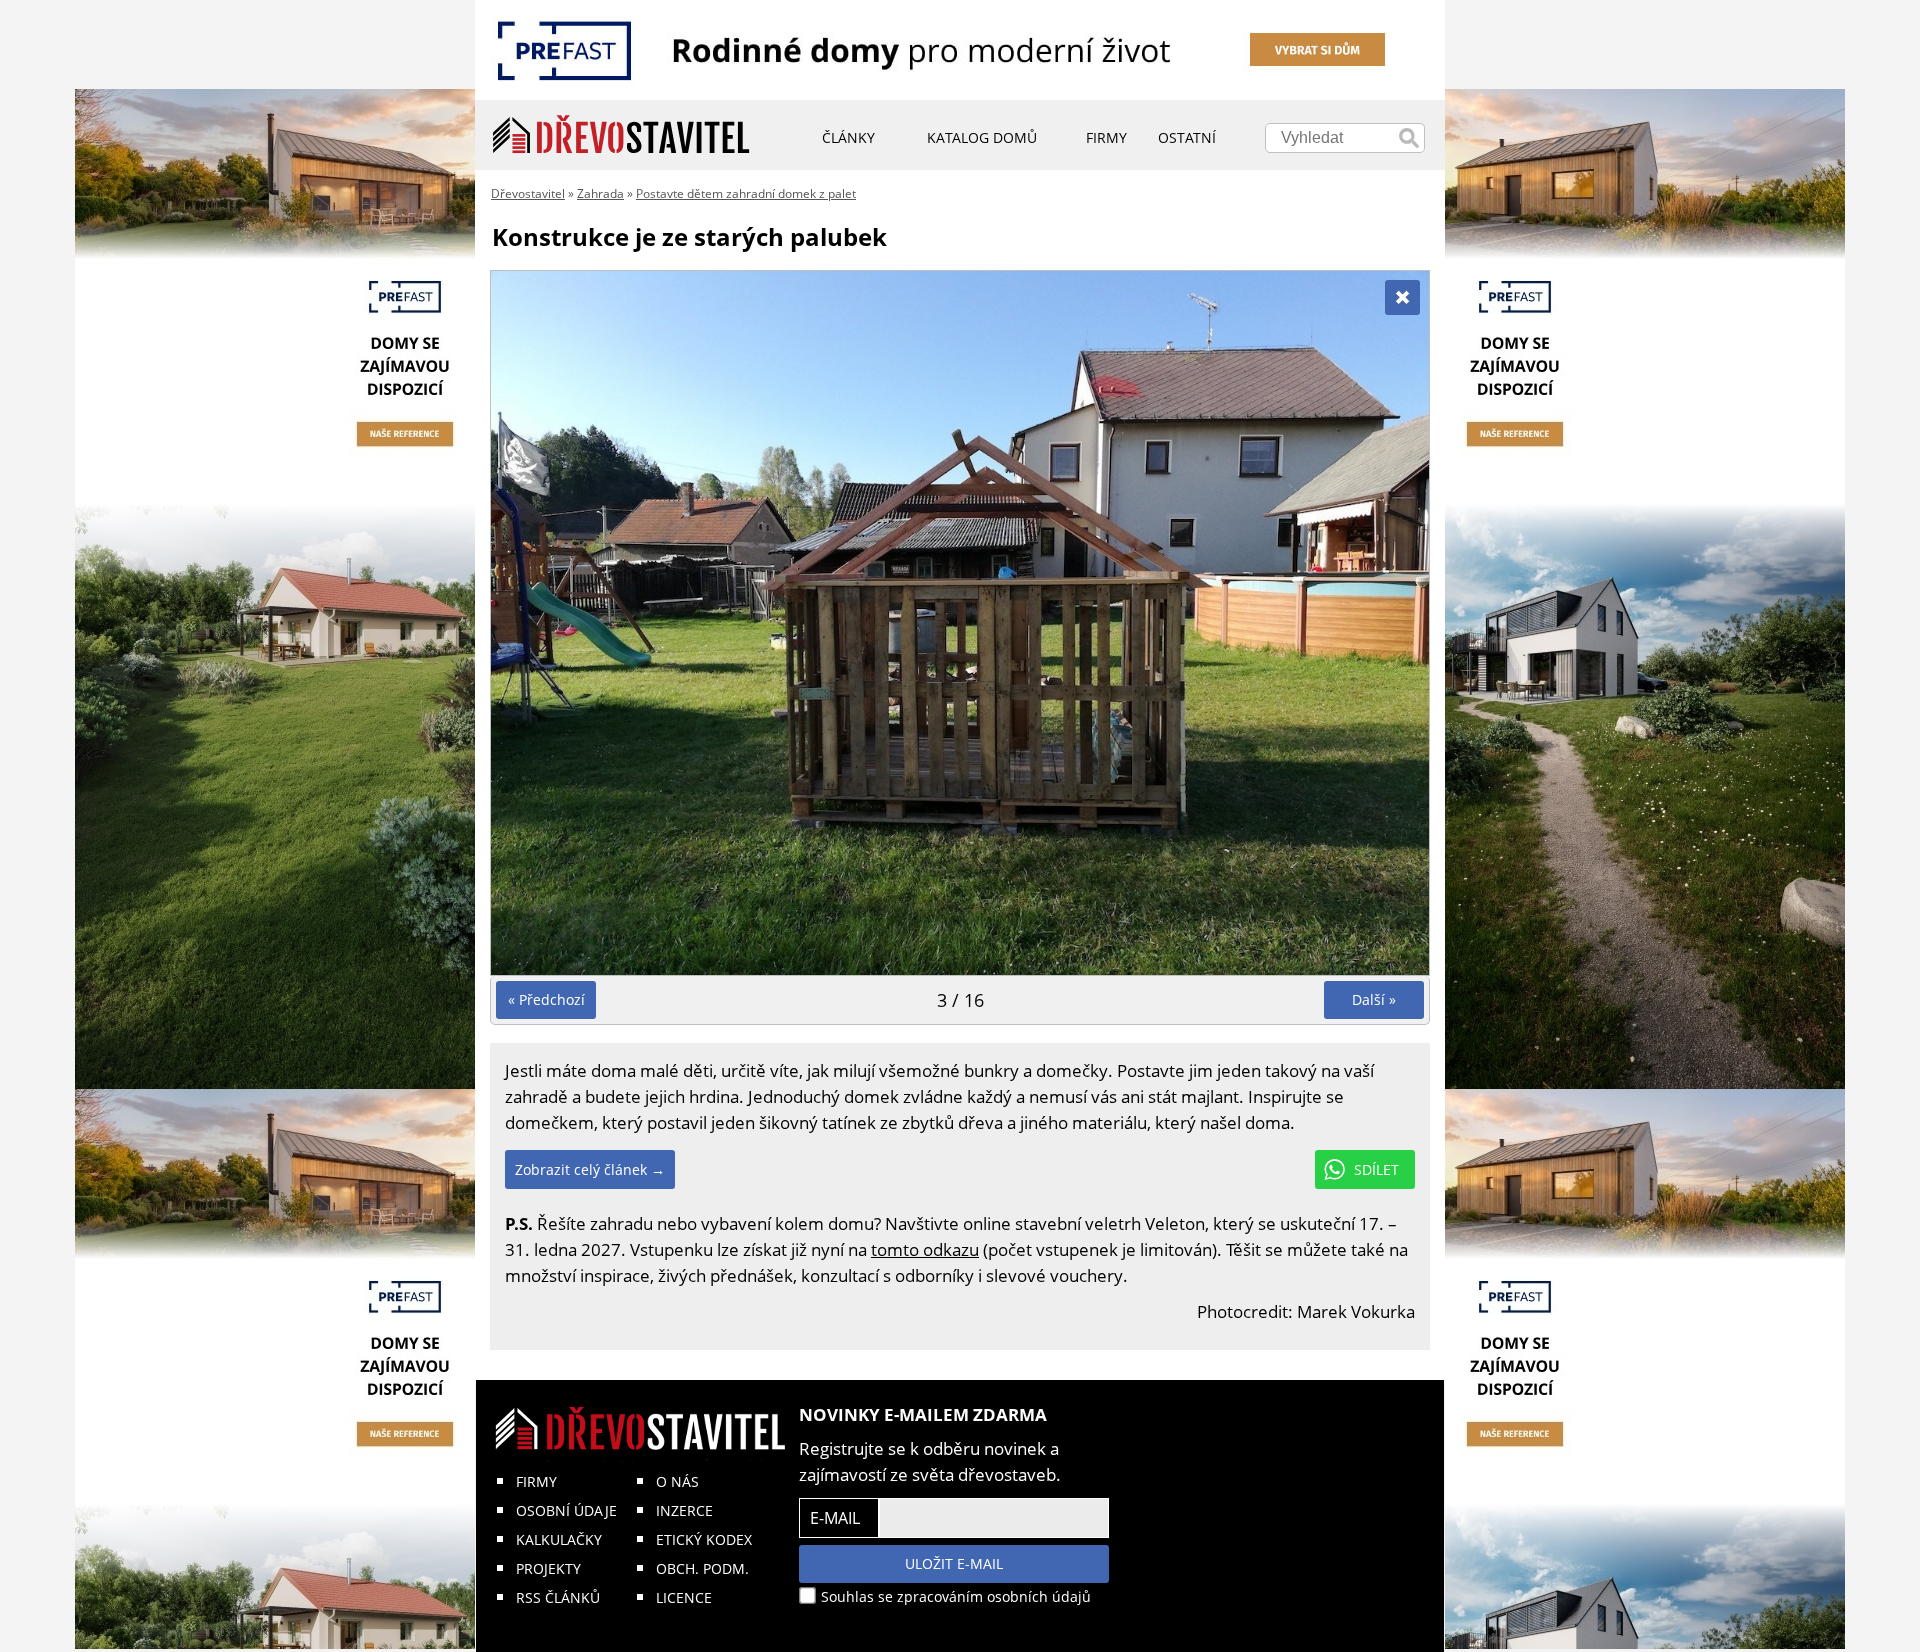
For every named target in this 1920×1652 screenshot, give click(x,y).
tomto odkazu (925, 1249)
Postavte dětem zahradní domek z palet (746, 193)
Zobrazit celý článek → (590, 1169)
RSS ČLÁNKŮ (558, 1597)
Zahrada (600, 193)
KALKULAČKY (559, 1539)
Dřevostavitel (528, 193)
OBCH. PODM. (702, 1568)
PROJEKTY (548, 1568)
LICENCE (684, 1597)
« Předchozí (546, 999)
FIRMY (536, 1481)
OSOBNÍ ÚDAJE (566, 1510)
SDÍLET (1376, 1169)
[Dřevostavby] (621, 135)
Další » (1374, 999)
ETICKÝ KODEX (704, 1539)
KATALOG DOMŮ (982, 137)
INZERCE (684, 1510)
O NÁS (677, 1481)
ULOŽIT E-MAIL (954, 1563)
